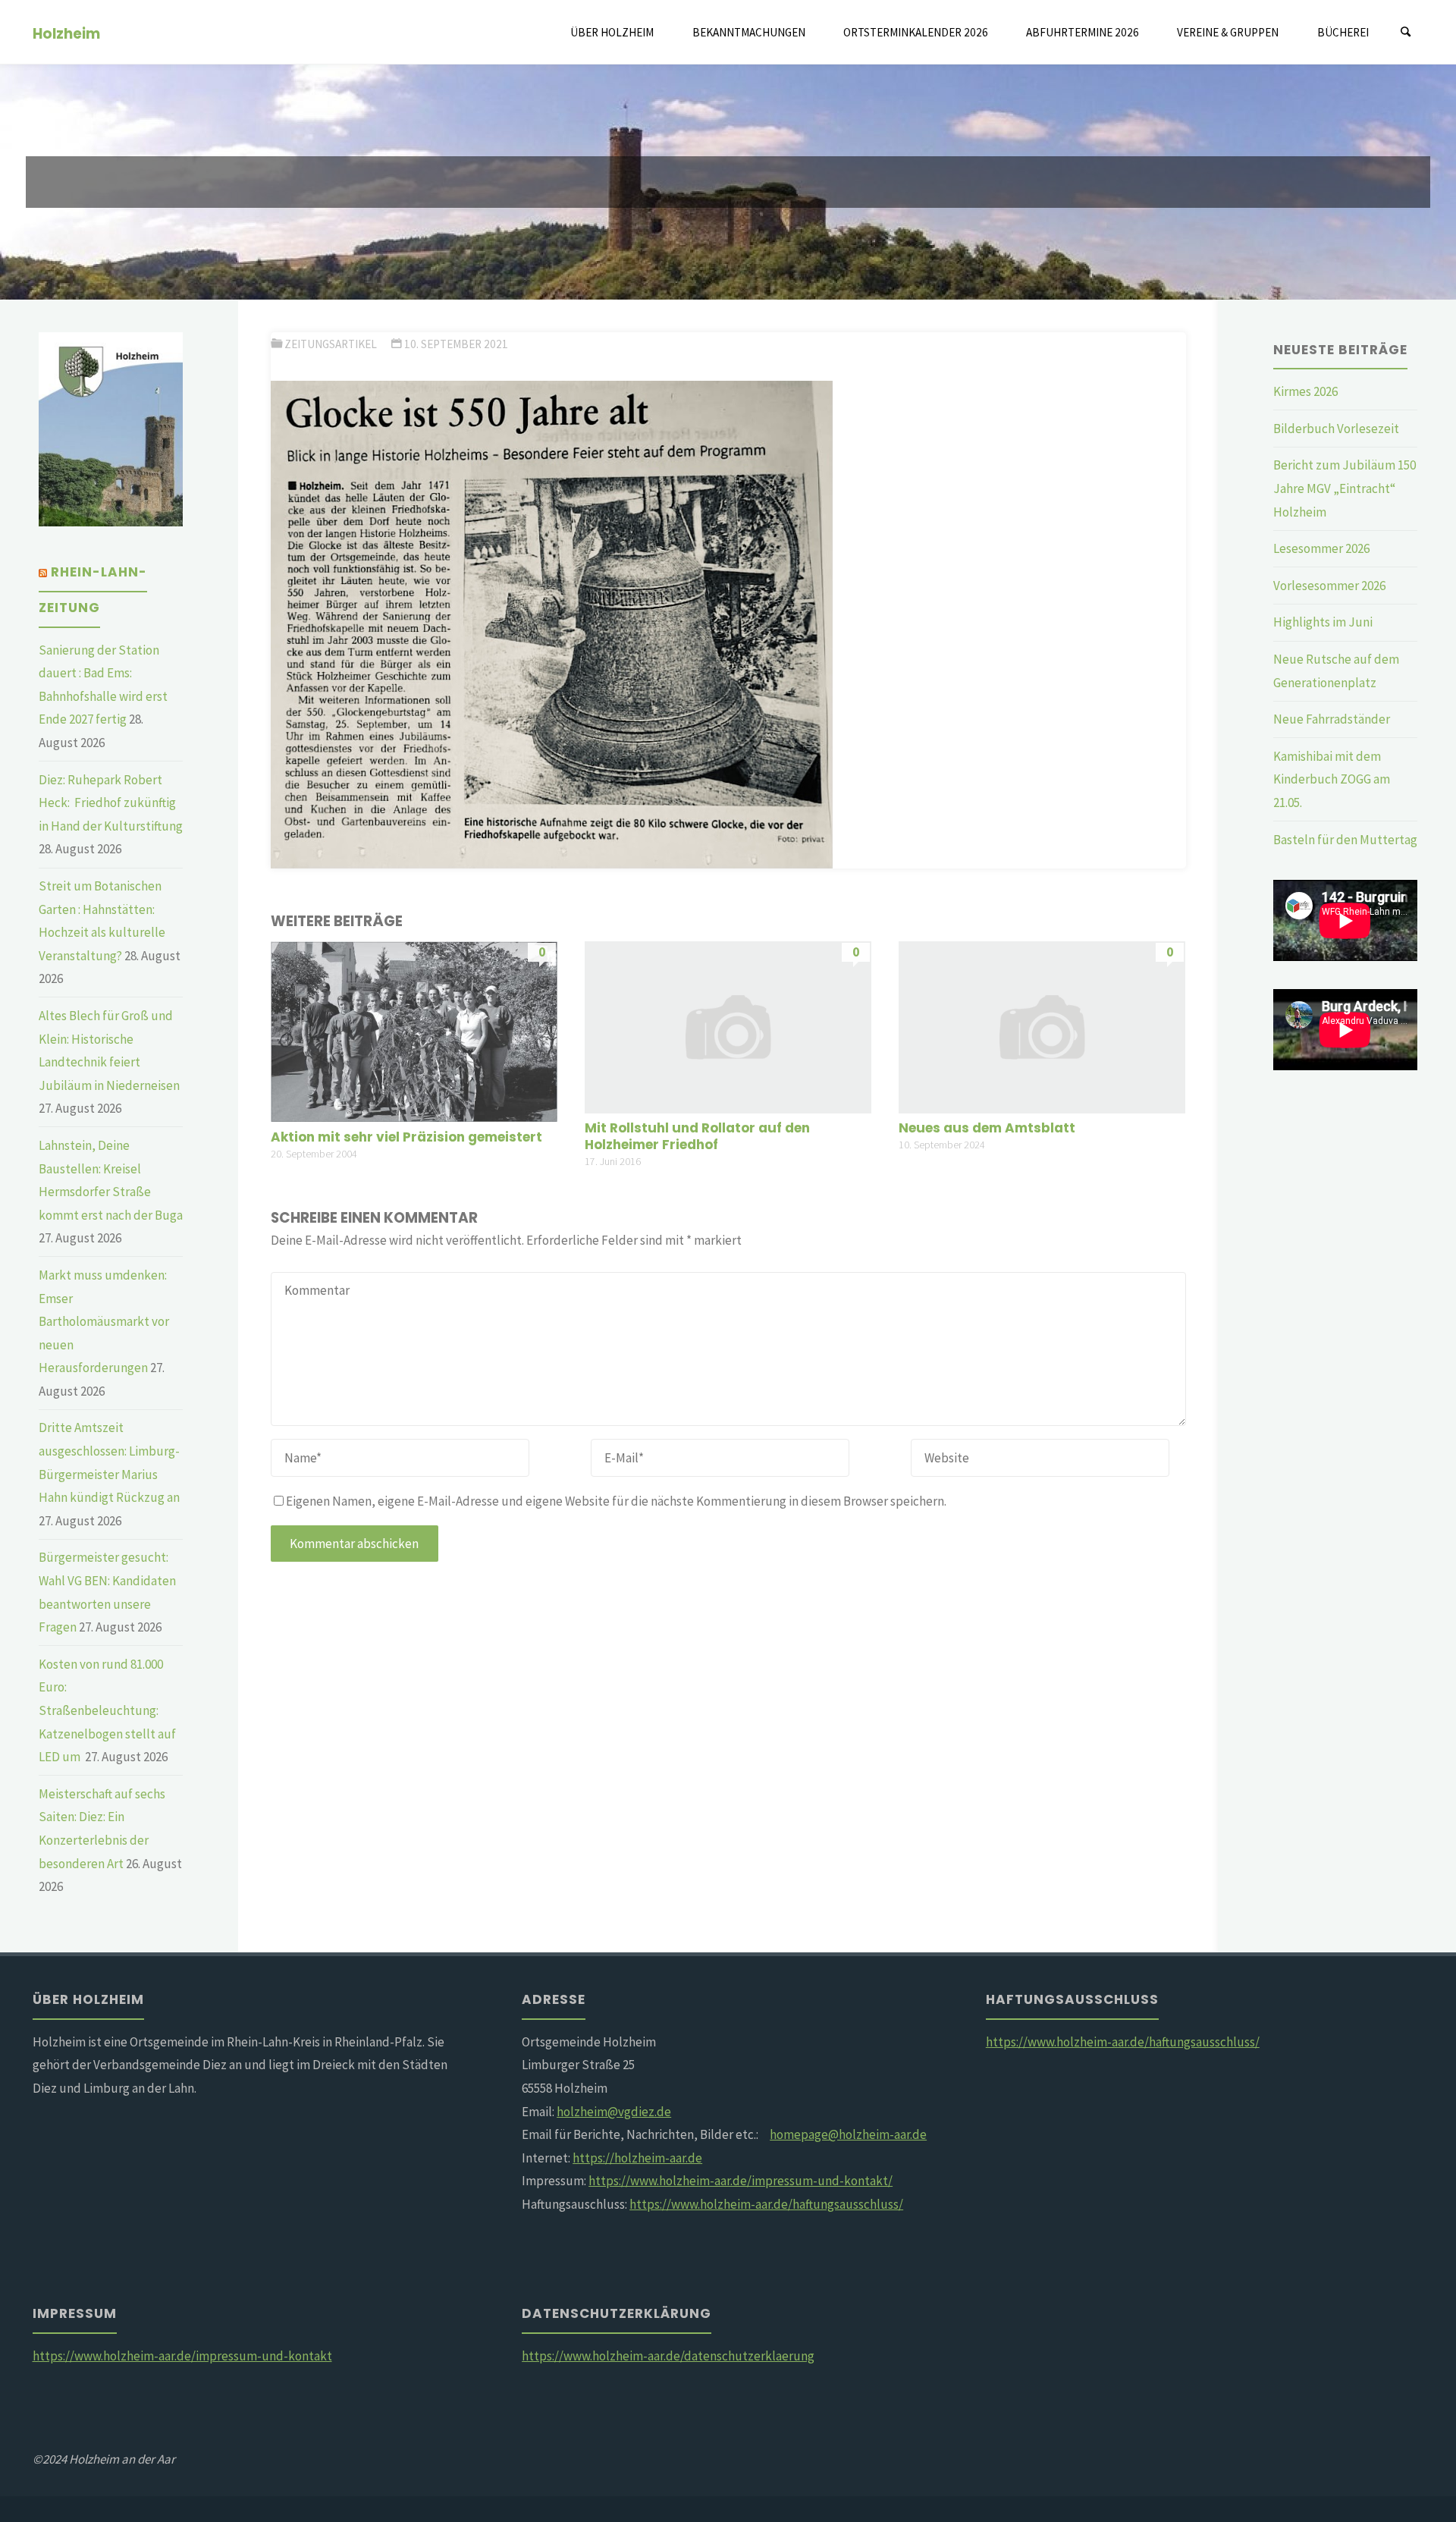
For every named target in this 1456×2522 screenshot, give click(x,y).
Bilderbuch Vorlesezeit (1336, 429)
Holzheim (66, 33)
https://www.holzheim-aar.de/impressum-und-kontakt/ (741, 2181)
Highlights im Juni (1323, 622)
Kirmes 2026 (1305, 391)
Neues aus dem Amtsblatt (987, 1128)
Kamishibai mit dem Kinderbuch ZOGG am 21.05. (1332, 779)
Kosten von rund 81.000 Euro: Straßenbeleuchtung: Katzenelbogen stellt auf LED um (107, 1710)
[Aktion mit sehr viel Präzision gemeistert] (414, 1030)
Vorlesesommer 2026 (1329, 586)
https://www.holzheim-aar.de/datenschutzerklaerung (668, 2356)
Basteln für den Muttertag (1345, 840)
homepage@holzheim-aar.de (848, 2134)
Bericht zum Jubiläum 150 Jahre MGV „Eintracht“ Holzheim (1345, 488)
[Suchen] (1406, 32)
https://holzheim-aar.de (637, 2158)
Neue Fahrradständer (1332, 719)
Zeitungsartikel (331, 344)
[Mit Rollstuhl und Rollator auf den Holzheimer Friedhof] (728, 1025)
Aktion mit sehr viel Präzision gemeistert (406, 1137)
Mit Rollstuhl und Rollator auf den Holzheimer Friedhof (697, 1136)
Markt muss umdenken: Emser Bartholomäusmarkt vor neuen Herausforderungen (104, 1321)
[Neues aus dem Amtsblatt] (1042, 1025)
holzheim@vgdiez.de (614, 2112)
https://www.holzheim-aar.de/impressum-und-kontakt (182, 2356)
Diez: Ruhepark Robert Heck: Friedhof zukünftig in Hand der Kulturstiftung (111, 803)
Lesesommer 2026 (1321, 548)
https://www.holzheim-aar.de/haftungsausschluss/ (766, 2204)
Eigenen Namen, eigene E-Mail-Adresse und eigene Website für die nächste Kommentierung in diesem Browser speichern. (616, 1501)
